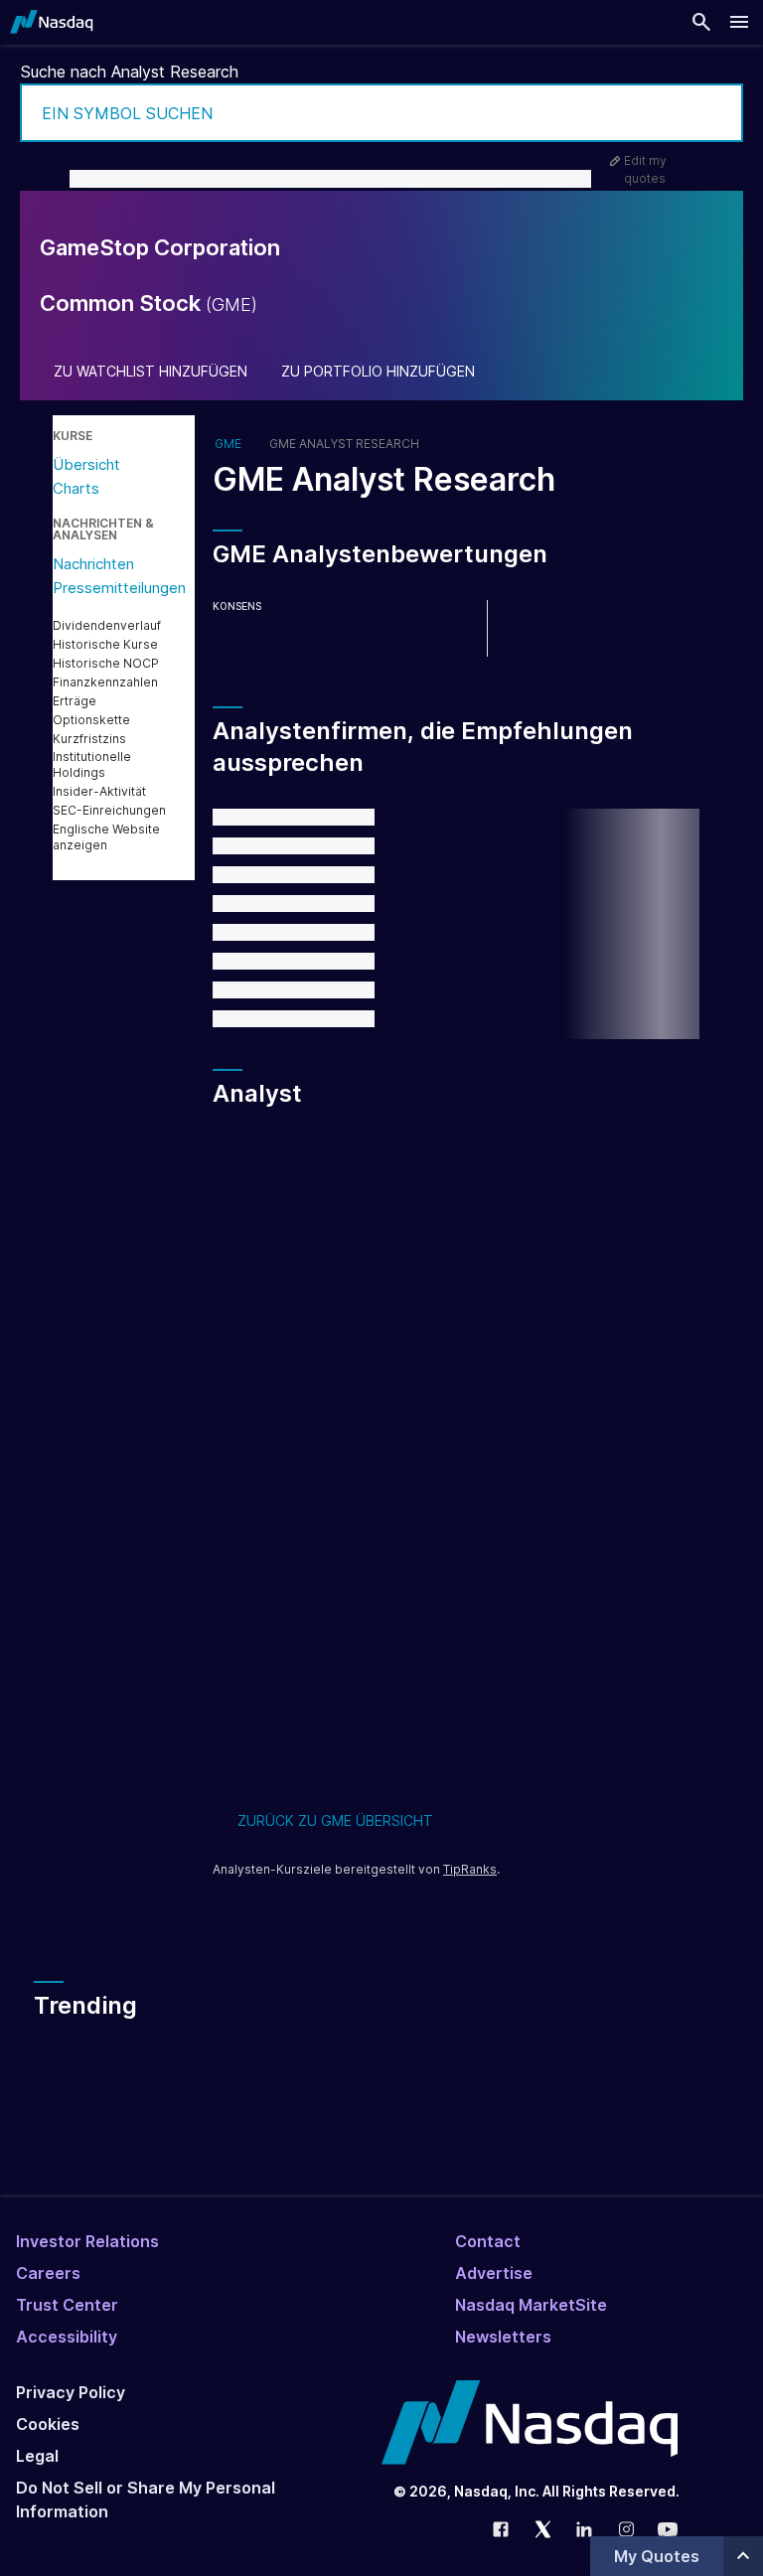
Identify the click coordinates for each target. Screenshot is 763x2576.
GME (228, 444)
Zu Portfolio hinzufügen (378, 372)
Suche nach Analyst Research (130, 72)
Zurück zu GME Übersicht (335, 1820)
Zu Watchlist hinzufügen (151, 372)
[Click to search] (714, 113)
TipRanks (470, 1869)
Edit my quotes (645, 169)
